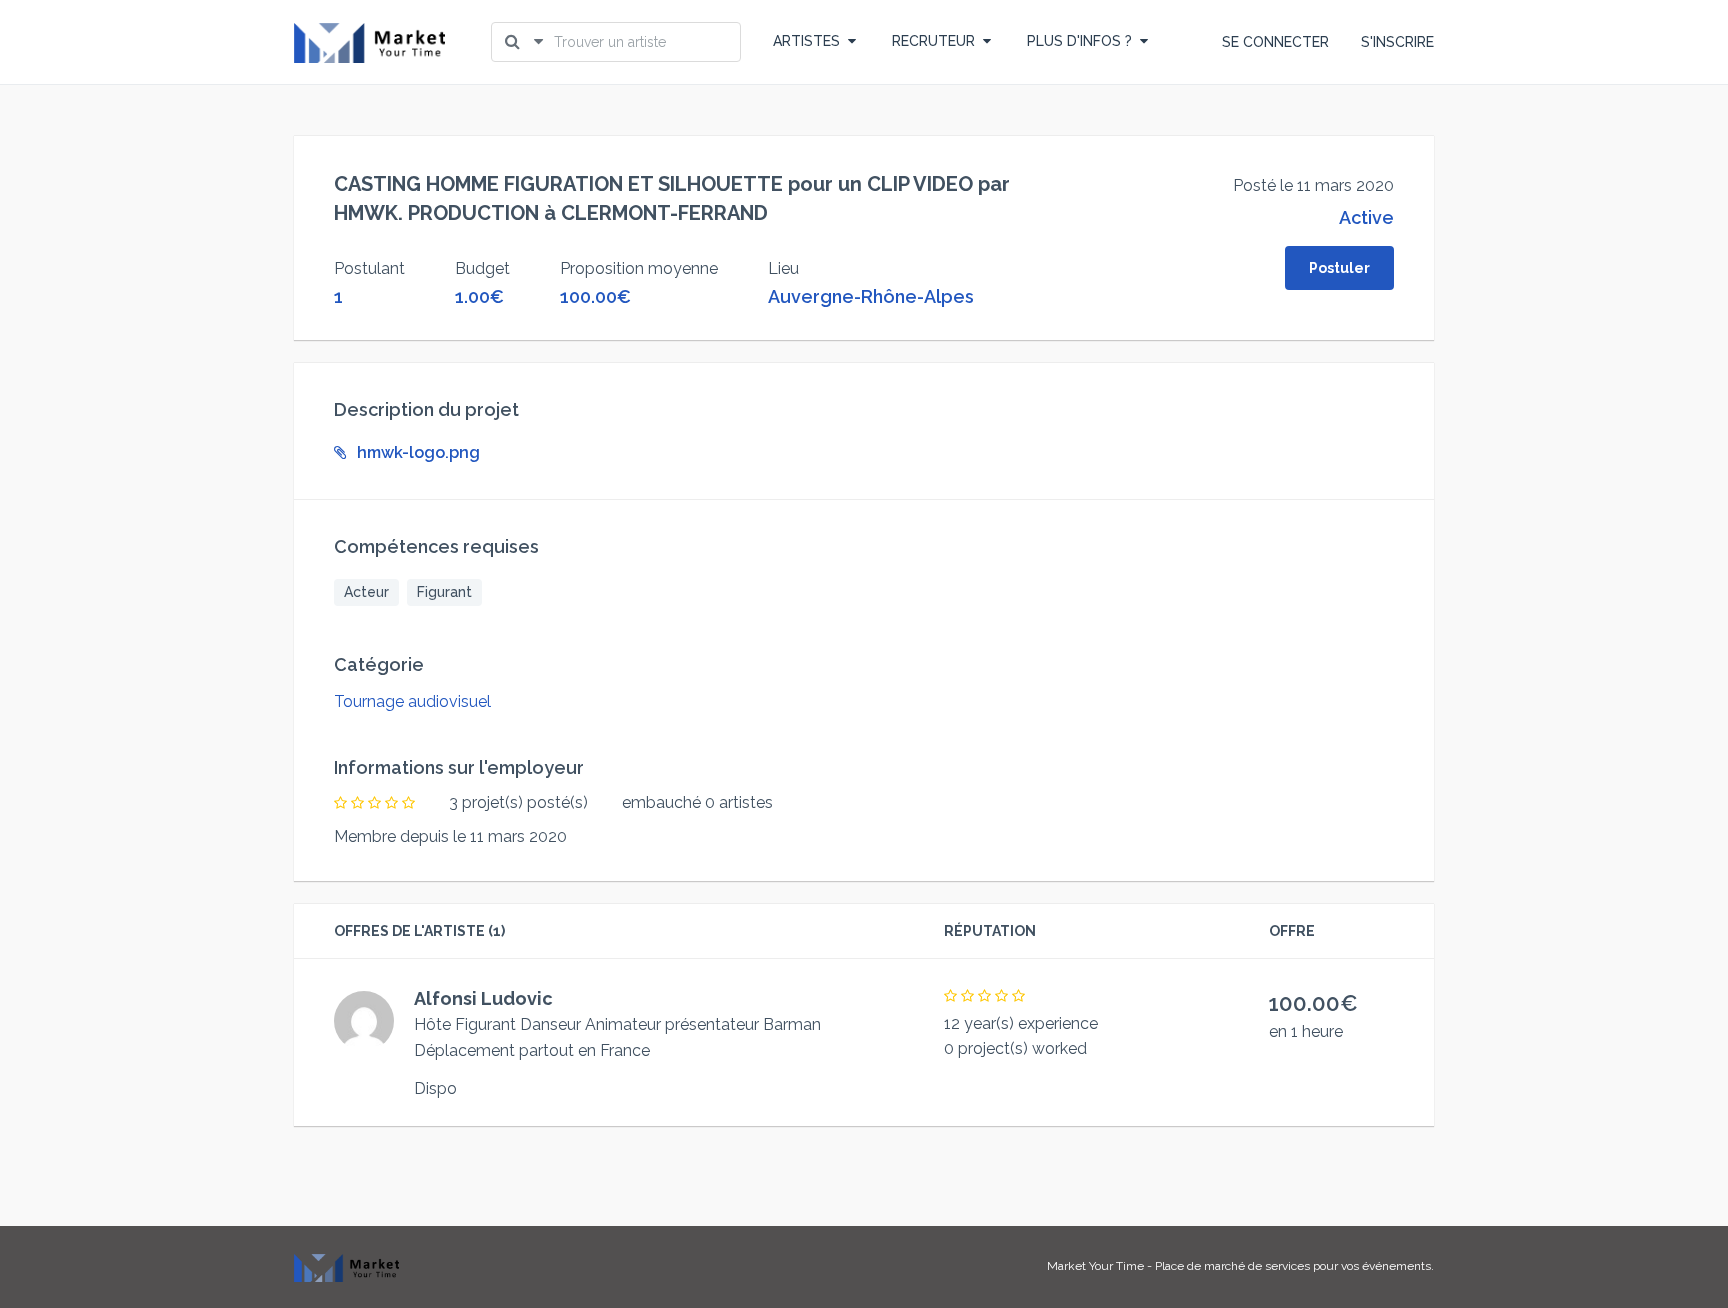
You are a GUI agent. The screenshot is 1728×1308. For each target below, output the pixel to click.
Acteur (366, 592)
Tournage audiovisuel (412, 701)
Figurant (444, 592)
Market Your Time (1095, 1266)
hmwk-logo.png (418, 452)
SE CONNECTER (1275, 42)
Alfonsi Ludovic (483, 998)
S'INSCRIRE (1397, 42)
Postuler (1339, 268)
